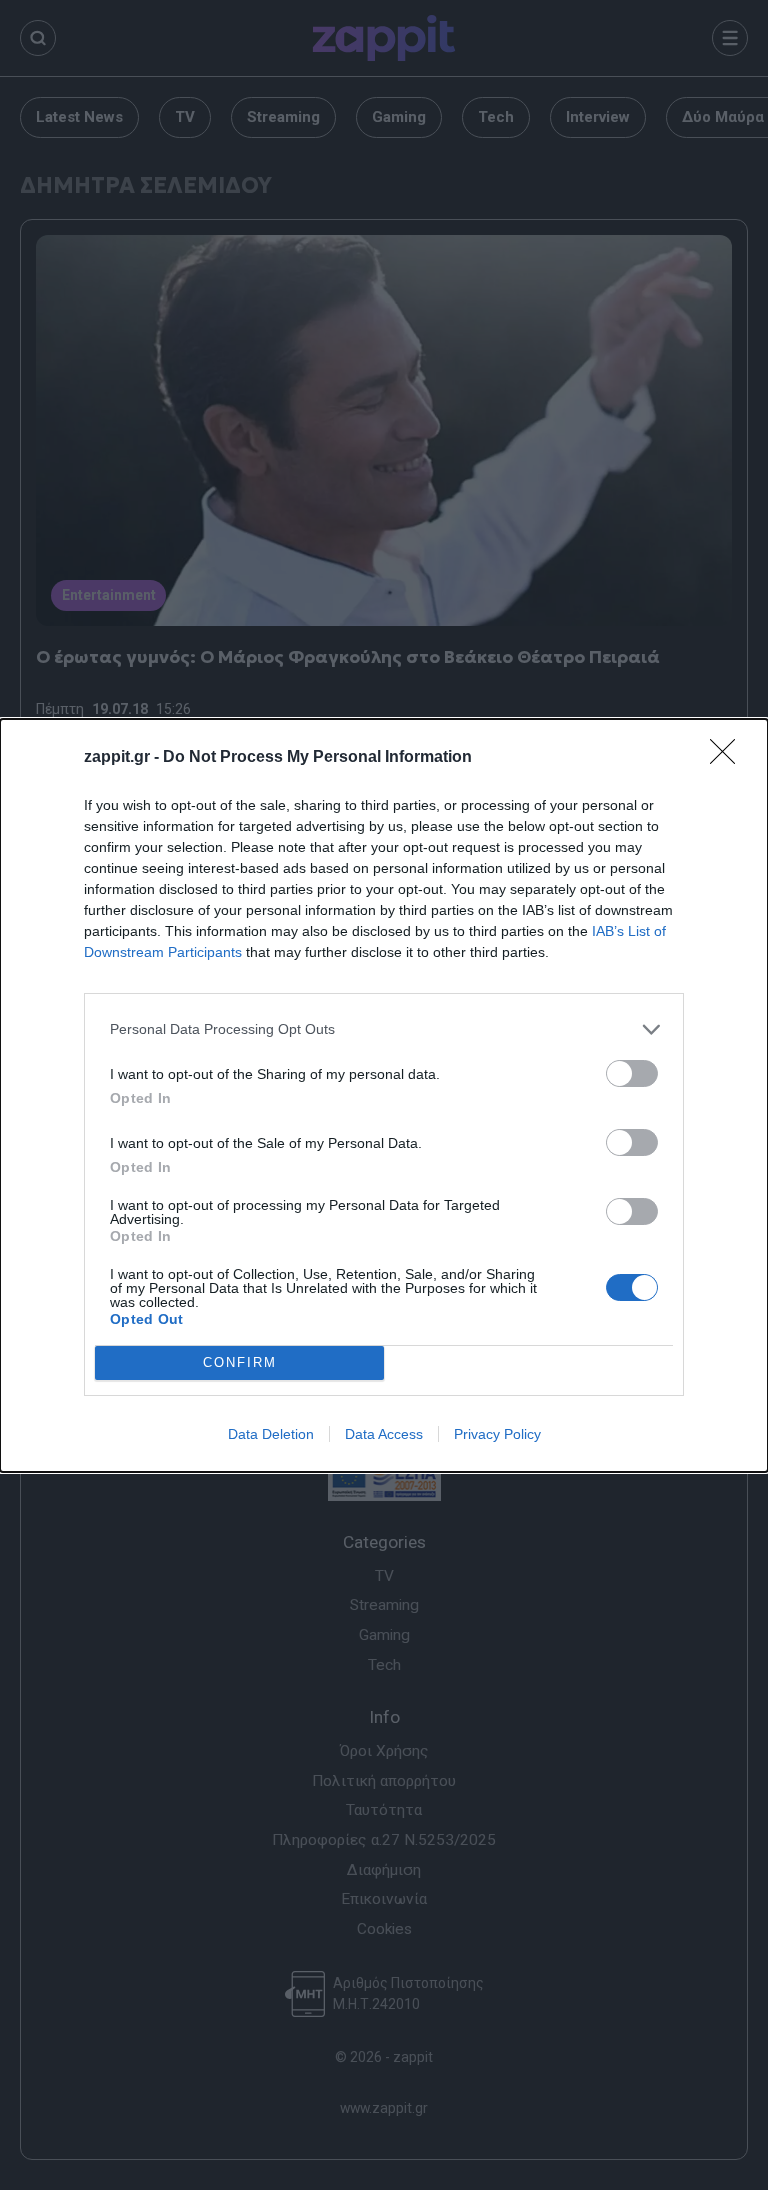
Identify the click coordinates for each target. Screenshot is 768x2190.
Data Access (384, 1434)
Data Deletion (271, 1434)
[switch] (632, 1073)
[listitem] (384, 1029)
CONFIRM (240, 1362)
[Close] (729, 758)
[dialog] (384, 1095)
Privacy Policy (497, 1434)
